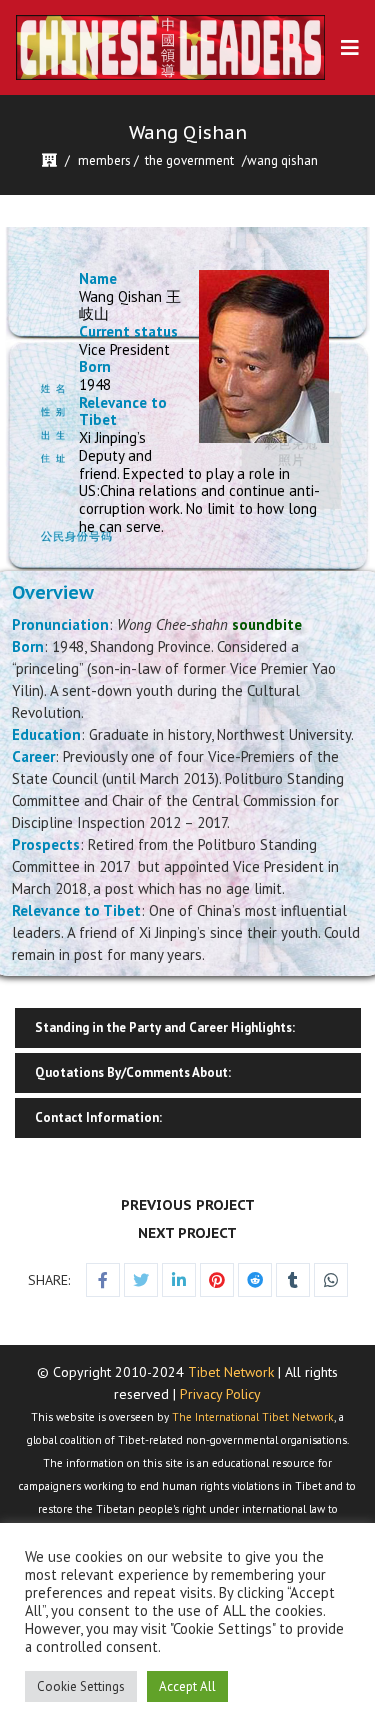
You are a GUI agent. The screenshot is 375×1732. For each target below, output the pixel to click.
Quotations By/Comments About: (133, 1072)
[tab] (187, 1028)
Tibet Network (231, 1372)
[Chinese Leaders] (170, 47)
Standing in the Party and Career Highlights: (165, 1027)
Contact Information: (98, 1117)
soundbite (267, 624)
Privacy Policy (220, 1394)
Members (104, 160)
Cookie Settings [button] (81, 1686)
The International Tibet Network (253, 1417)
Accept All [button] (187, 1686)
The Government (189, 160)
